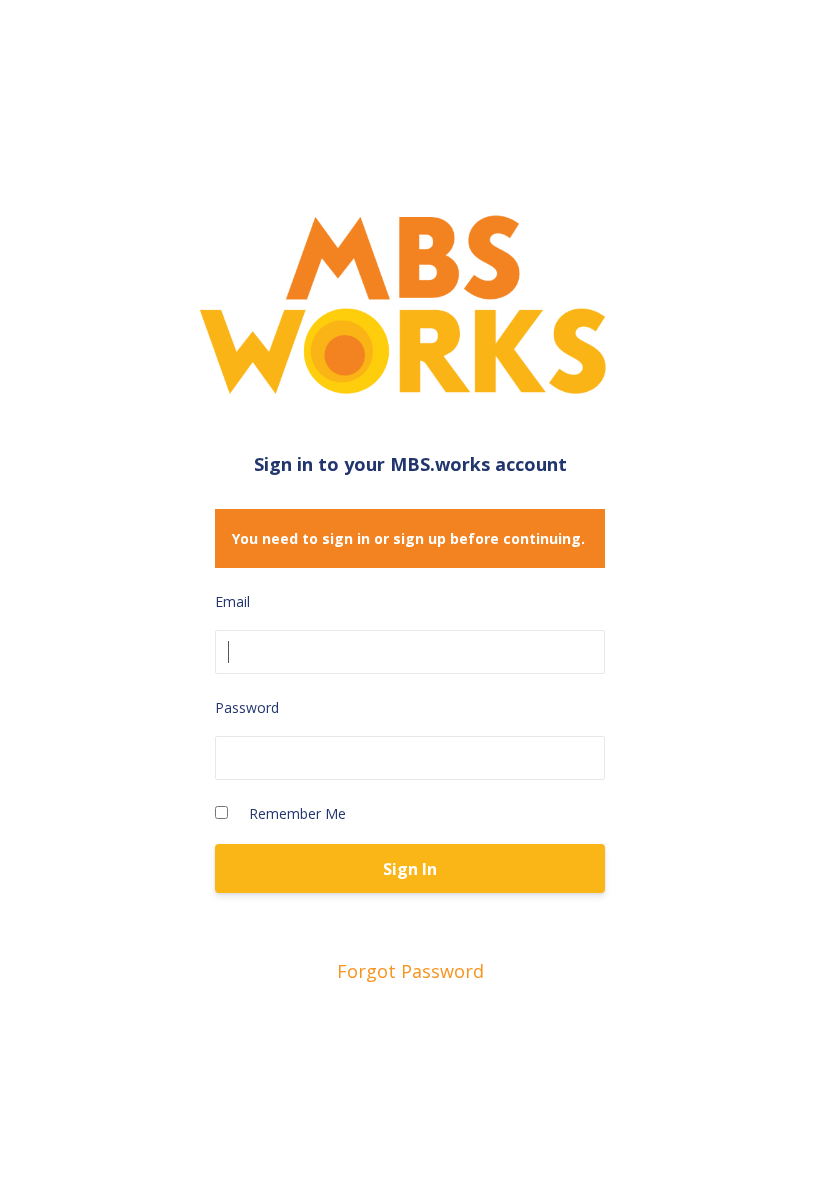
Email (232, 601)
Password (247, 707)
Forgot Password (410, 971)
